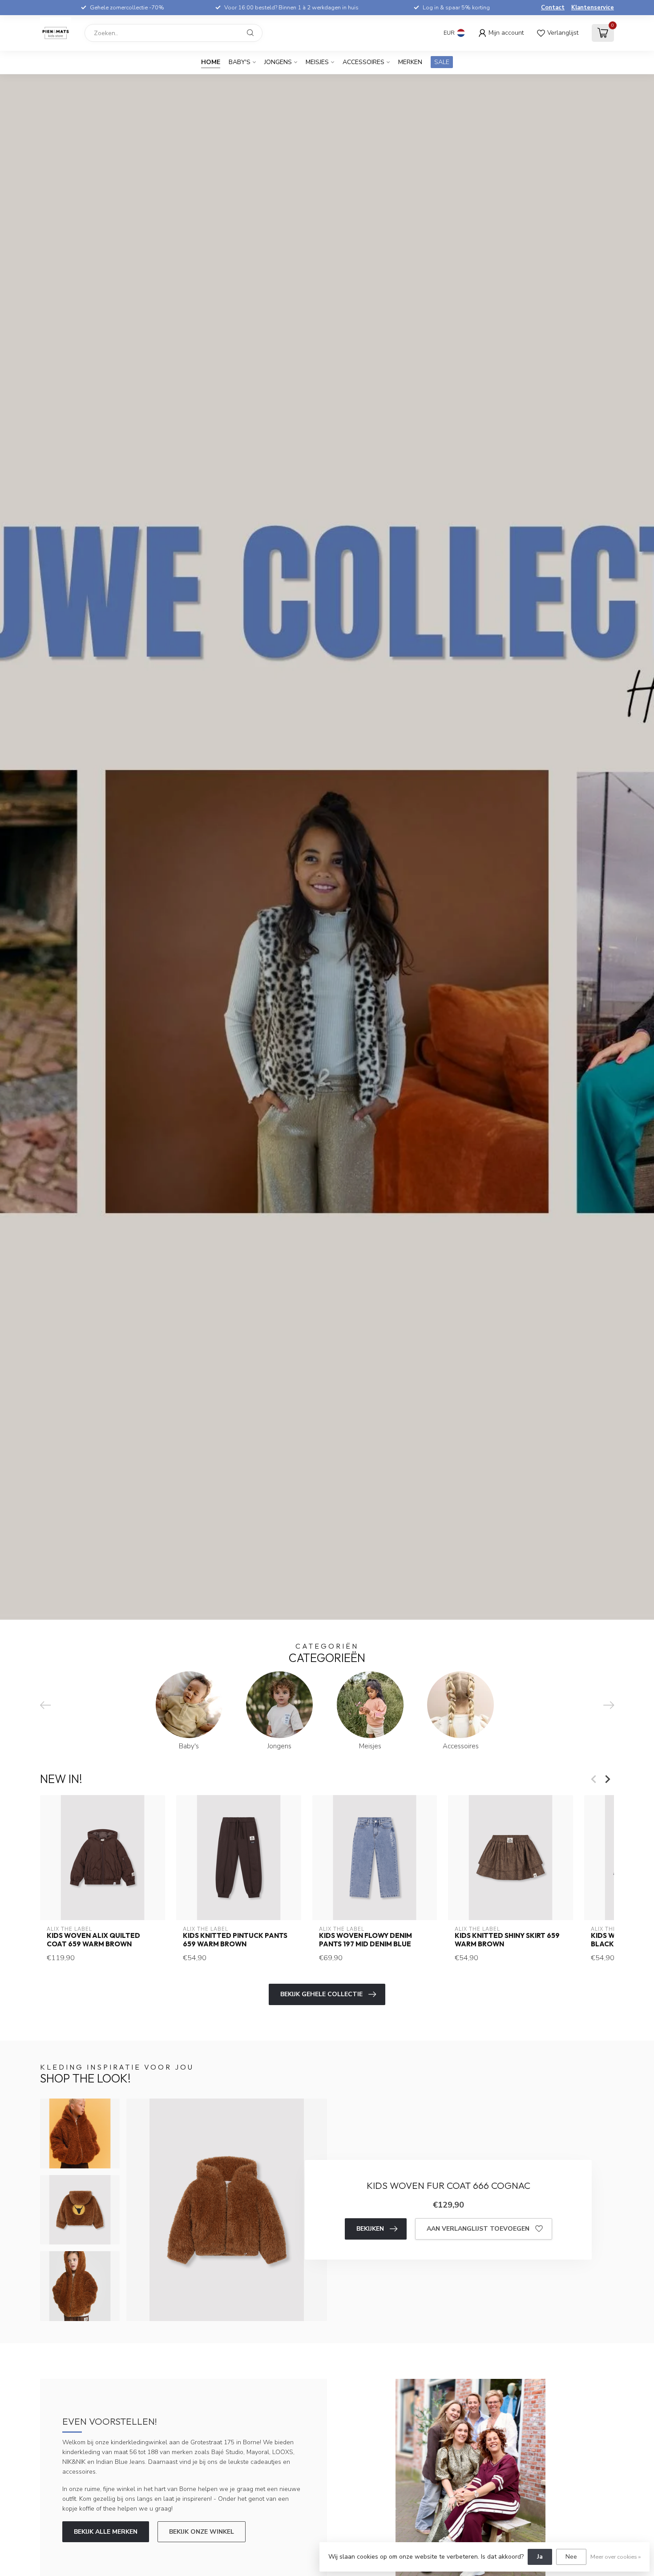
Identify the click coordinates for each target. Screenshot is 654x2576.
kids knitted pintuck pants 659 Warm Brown (235, 1940)
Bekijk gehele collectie (321, 1994)
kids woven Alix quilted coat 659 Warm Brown (93, 1940)
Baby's (240, 62)
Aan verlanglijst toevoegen (478, 2229)
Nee (571, 2557)
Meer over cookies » (616, 2557)
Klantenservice (593, 8)
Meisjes (317, 62)
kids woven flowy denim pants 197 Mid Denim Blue (365, 1940)
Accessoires (363, 62)
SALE (442, 62)
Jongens (278, 62)
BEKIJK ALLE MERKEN (106, 2532)
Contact (553, 8)
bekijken (370, 2229)
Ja (540, 2557)
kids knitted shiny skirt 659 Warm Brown (507, 1940)
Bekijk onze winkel (202, 2532)
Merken (410, 62)
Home (211, 62)
